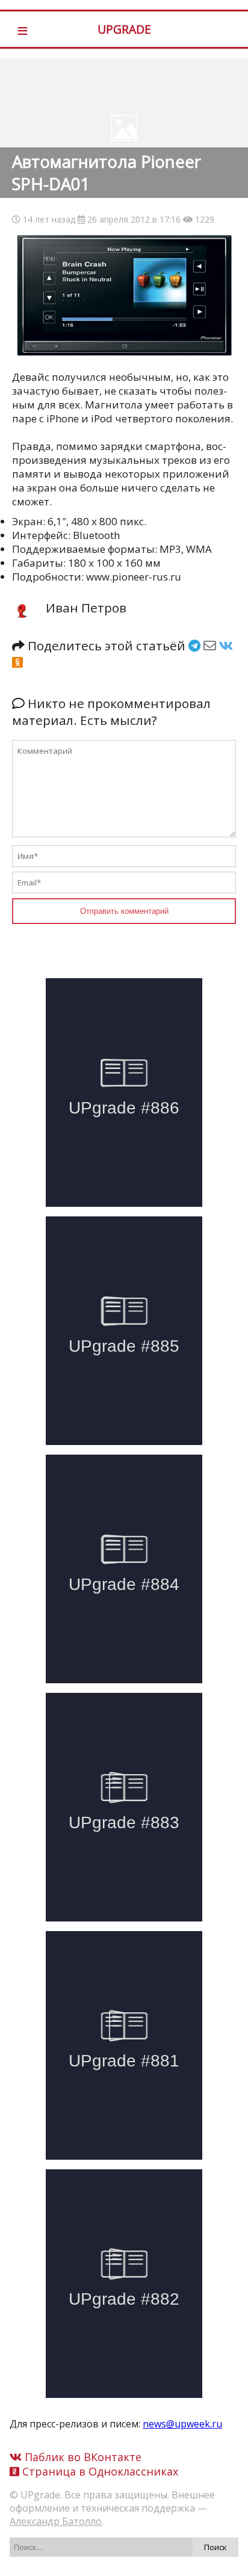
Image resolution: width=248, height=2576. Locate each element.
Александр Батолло (56, 2521)
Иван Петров (86, 608)
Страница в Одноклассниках (99, 2471)
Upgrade (124, 29)
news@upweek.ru (182, 2424)
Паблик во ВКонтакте (82, 2457)
